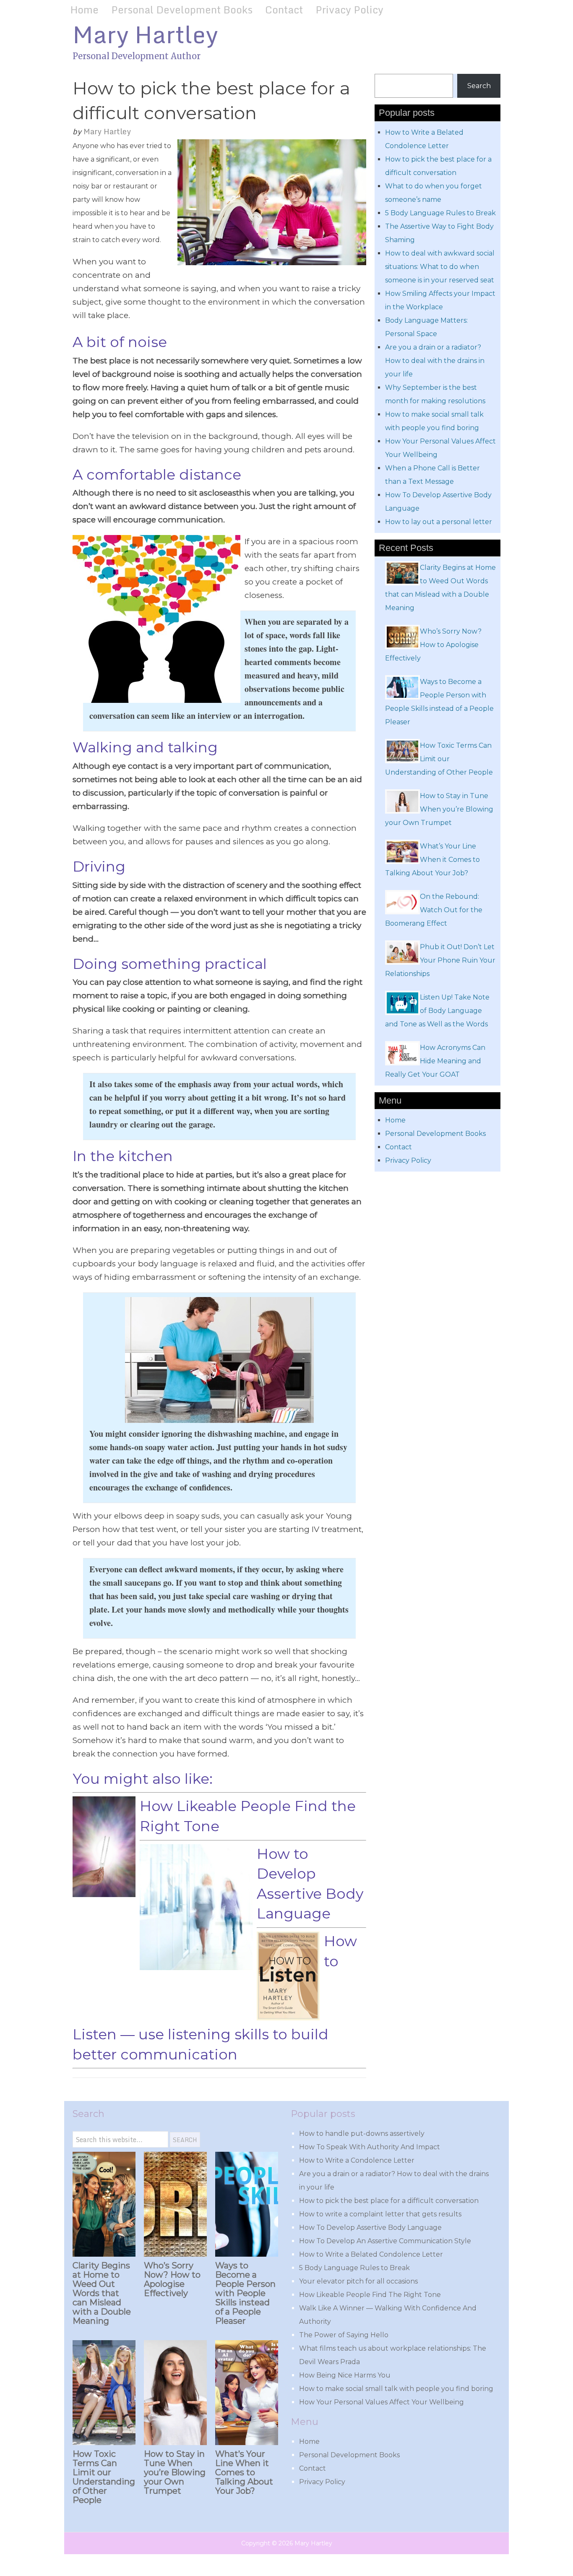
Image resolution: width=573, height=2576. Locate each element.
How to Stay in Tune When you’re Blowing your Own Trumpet (175, 2472)
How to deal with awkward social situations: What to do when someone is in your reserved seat (440, 267)
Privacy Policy (349, 9)
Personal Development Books (182, 9)
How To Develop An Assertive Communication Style (385, 2241)
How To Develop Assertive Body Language (370, 2228)
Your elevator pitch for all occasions (358, 2281)
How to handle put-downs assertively (362, 2134)
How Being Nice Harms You (345, 2375)
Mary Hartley (145, 34)
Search (479, 86)
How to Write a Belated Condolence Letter (371, 2254)
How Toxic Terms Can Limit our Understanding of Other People (104, 2477)
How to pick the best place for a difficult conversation (389, 2201)
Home (85, 9)
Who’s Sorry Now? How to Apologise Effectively (172, 2279)
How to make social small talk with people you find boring (396, 2389)
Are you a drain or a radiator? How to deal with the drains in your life (435, 361)
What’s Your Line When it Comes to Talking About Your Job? (244, 2472)
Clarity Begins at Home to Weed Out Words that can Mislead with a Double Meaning (102, 2293)
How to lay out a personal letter (439, 522)
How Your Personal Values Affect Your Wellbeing (382, 2402)
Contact (284, 9)
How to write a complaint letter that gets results (380, 2214)
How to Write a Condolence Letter (357, 2160)
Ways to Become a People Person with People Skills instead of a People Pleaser (245, 2293)
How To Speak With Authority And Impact (370, 2147)
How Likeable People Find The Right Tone (370, 2295)
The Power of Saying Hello (344, 2335)
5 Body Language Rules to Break (440, 213)
